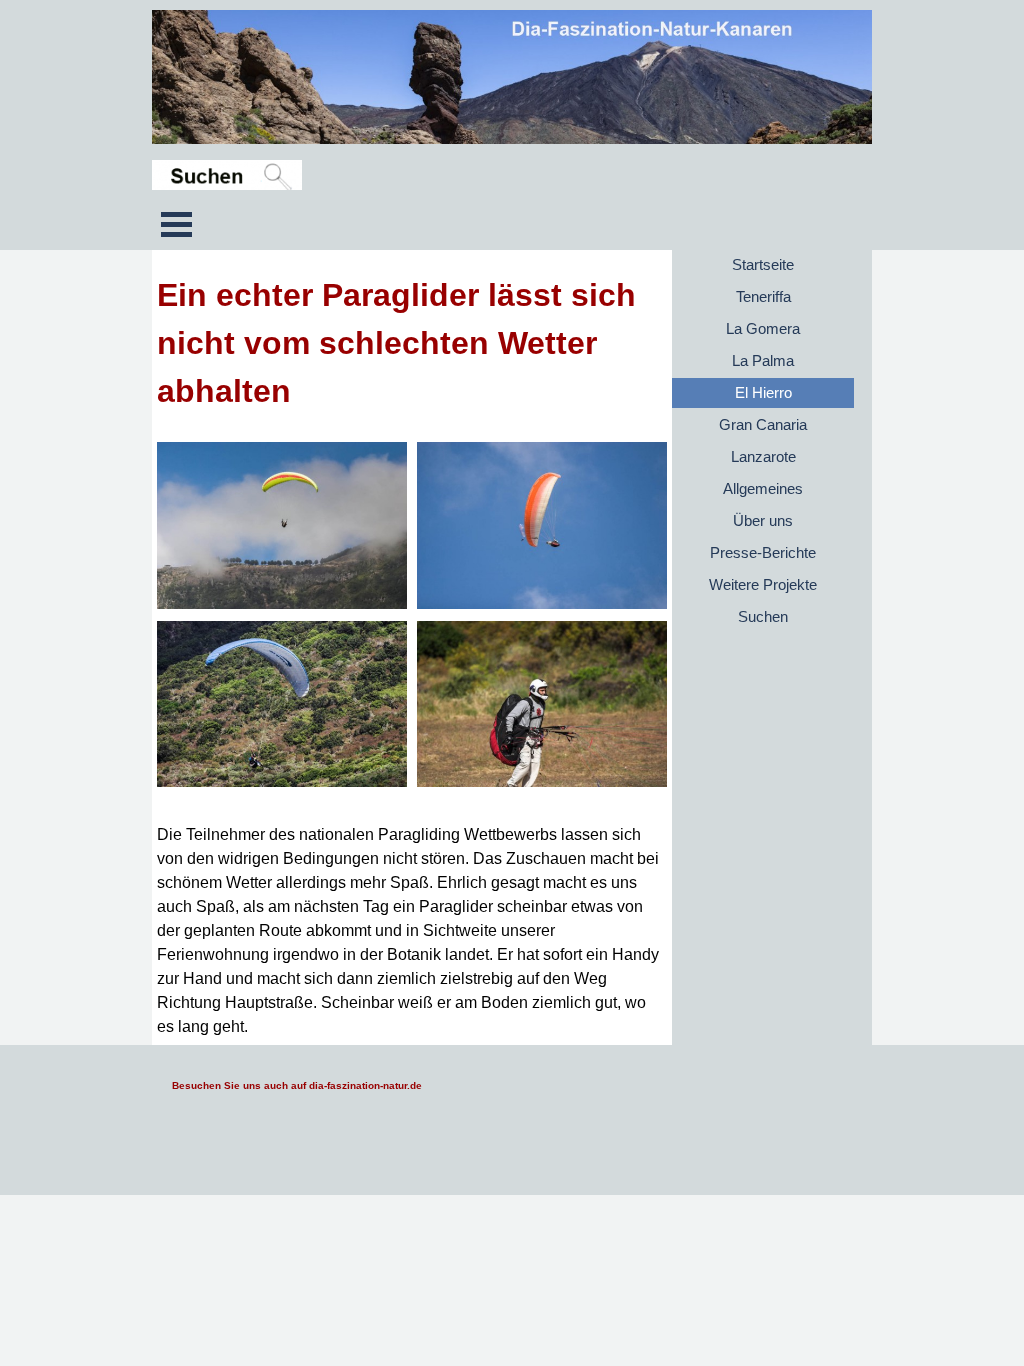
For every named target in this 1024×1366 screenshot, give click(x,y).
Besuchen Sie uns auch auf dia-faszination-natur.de (297, 1085)
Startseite (763, 265)
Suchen (763, 617)
